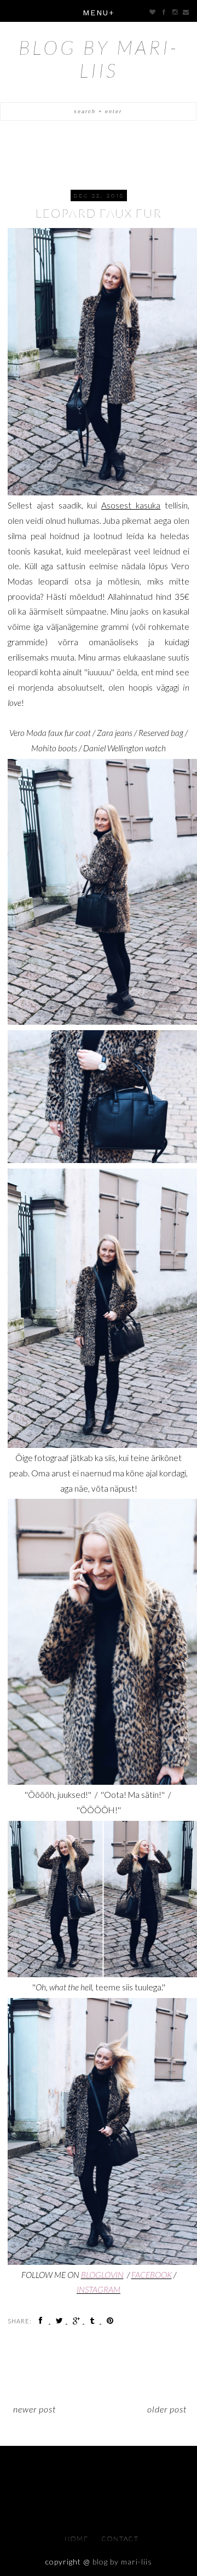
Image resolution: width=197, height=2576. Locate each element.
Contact (120, 2539)
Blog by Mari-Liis (99, 59)
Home (78, 2539)
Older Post (167, 2409)
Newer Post (34, 2409)
